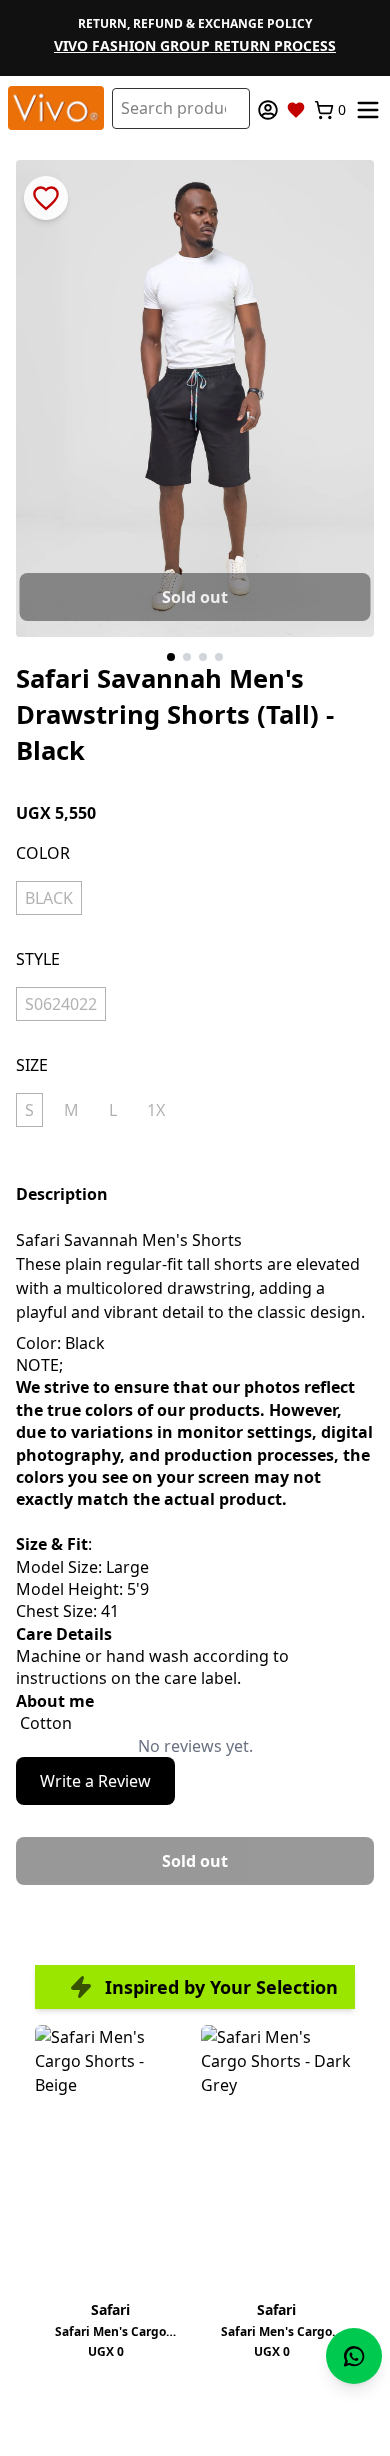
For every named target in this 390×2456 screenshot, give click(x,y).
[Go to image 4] (219, 657)
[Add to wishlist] (46, 198)
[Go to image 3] (203, 657)
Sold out (195, 597)
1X (156, 1110)
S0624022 (61, 1004)
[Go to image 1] (171, 657)
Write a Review (95, 1781)
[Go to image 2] (187, 657)
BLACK (49, 898)
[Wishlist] (296, 110)
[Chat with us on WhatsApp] (354, 2356)
